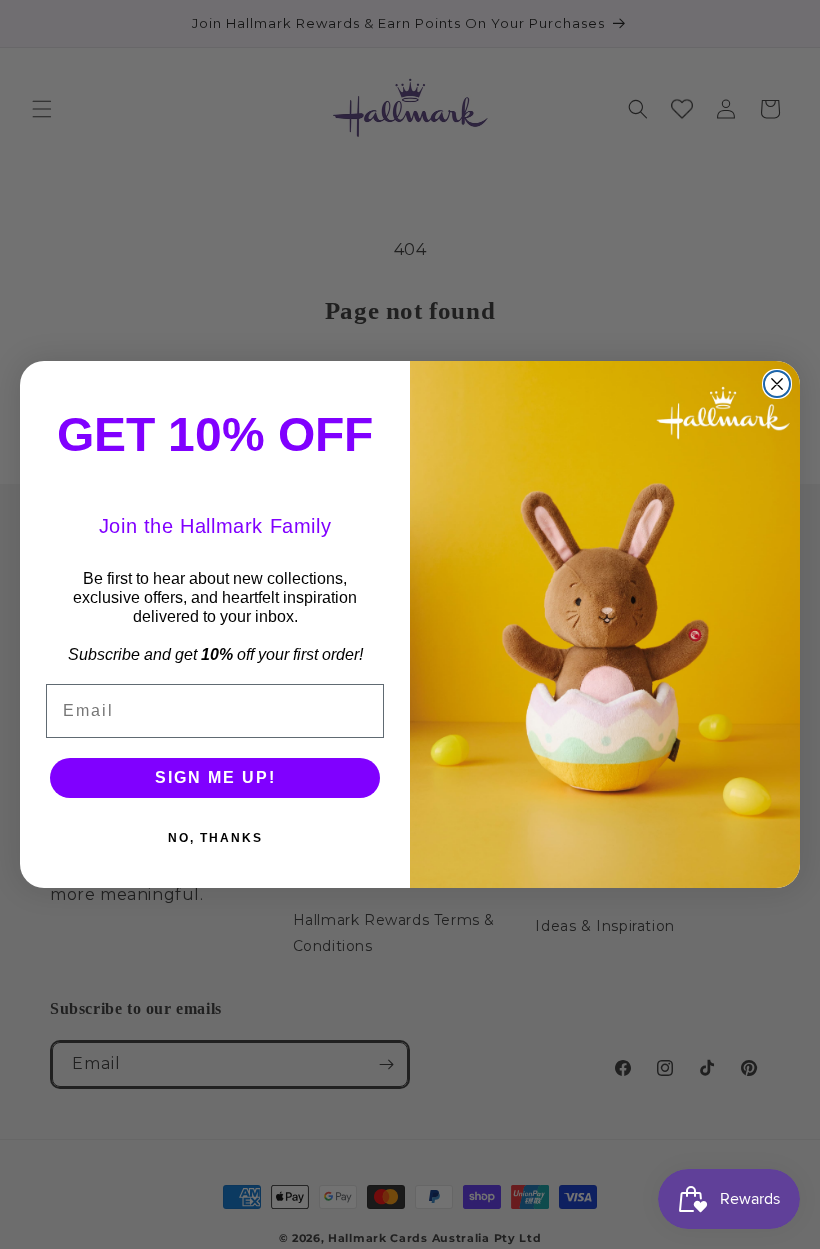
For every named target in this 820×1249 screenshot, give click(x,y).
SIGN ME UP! (215, 777)
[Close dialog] (777, 384)
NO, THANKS (215, 838)
